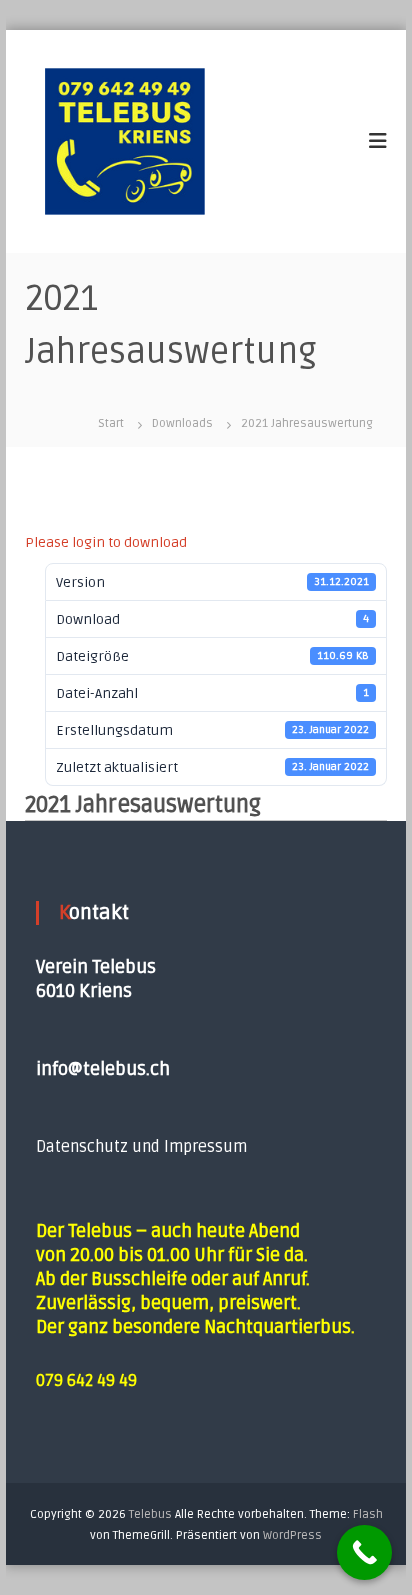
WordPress (292, 1535)
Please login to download (106, 542)
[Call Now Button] (364, 1552)
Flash (368, 1514)
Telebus (150, 1514)
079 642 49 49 (86, 1381)
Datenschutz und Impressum (141, 1147)
